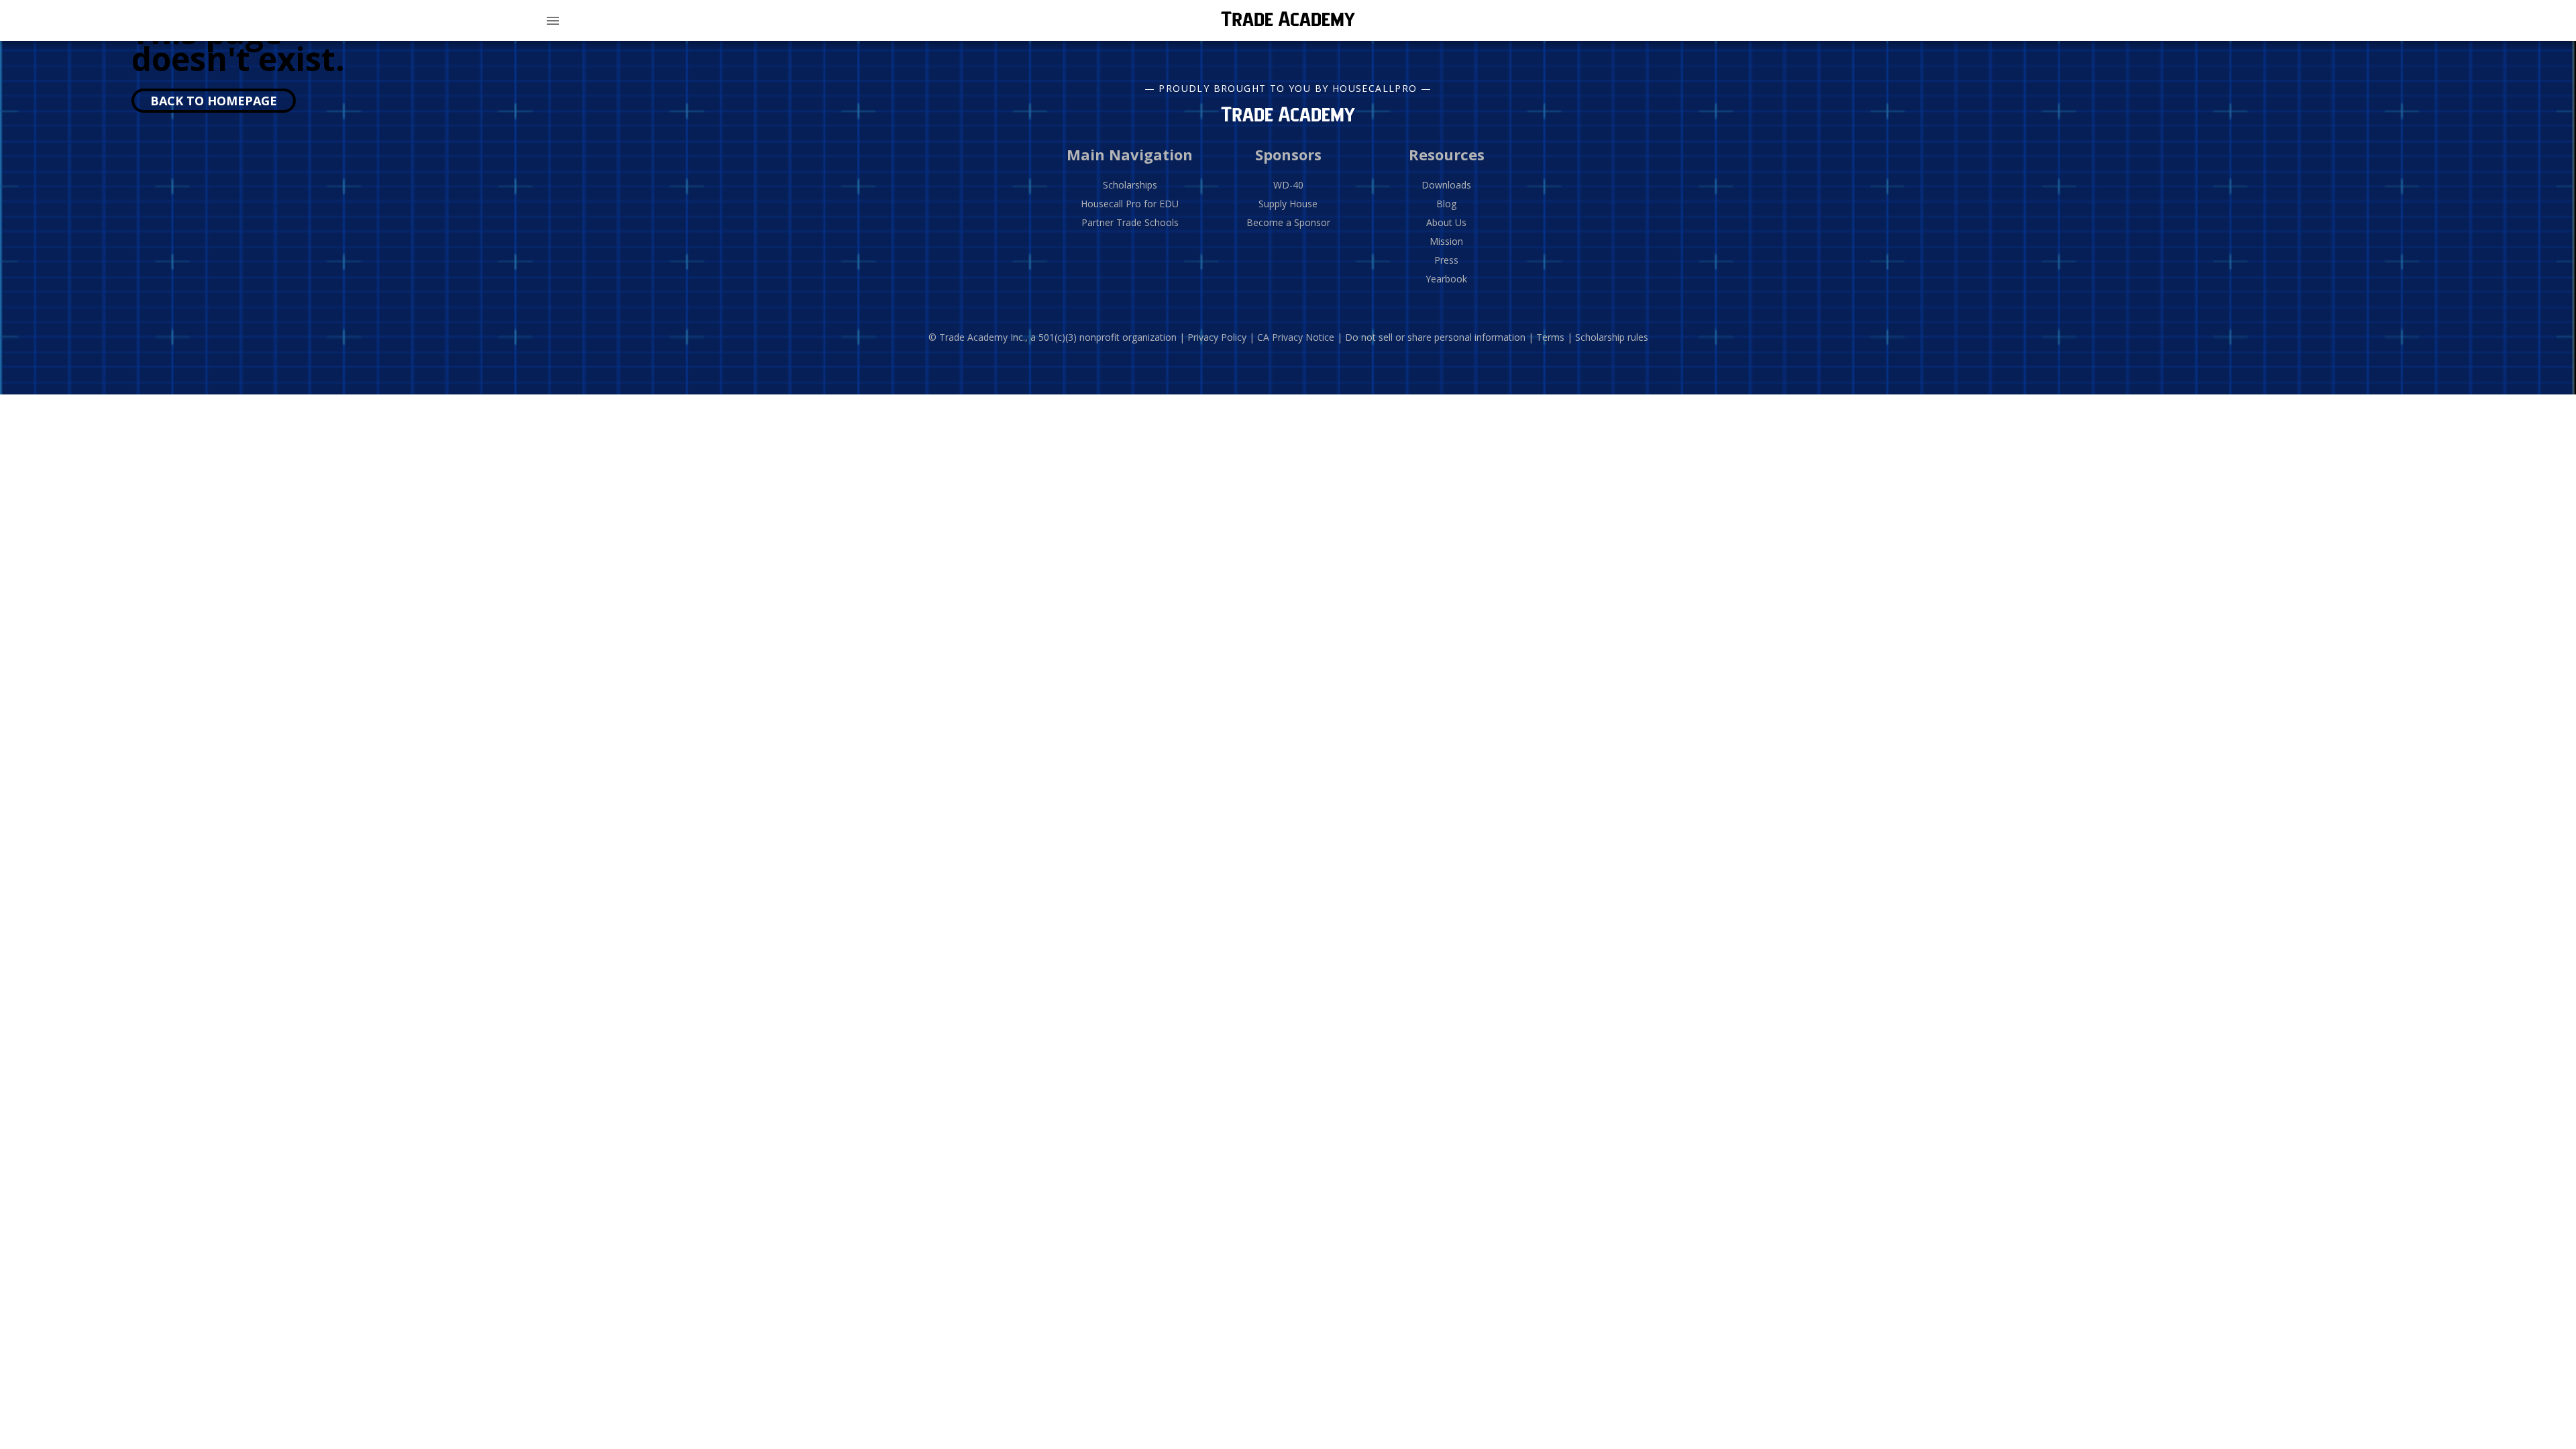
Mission (1446, 241)
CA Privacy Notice (1296, 337)
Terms (1550, 337)
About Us (1446, 222)
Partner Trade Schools (1130, 222)
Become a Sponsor (1288, 222)
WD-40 (1288, 185)
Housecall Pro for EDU (1130, 204)
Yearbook (1446, 279)
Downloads (1446, 185)
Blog (1446, 204)
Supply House (1288, 204)
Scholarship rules (1612, 337)
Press (1446, 260)
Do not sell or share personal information (1435, 337)
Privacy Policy (1217, 337)
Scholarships (1130, 185)
